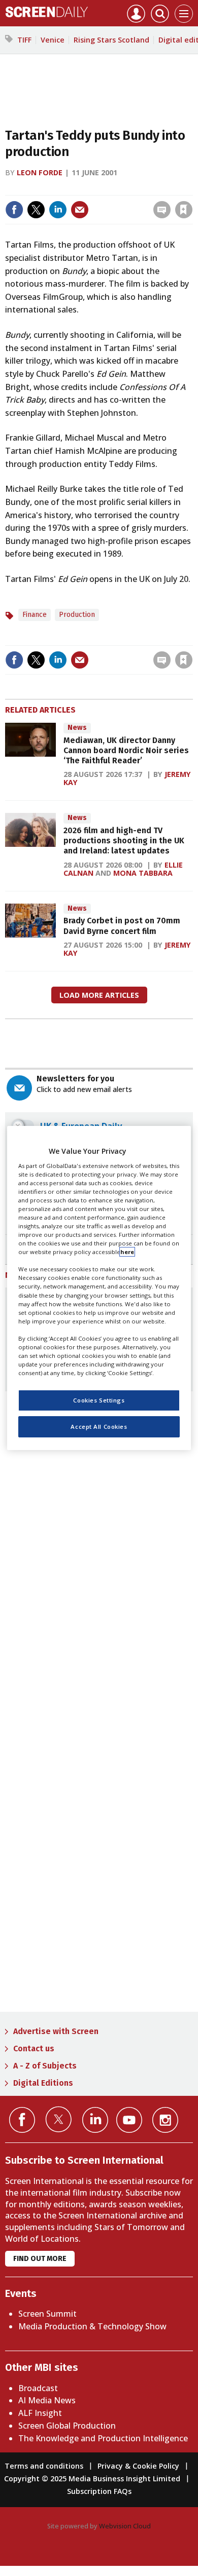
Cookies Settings (99, 1400)
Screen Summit (47, 2314)
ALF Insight (40, 2413)
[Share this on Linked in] (58, 210)
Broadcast (38, 2388)
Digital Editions (43, 2083)
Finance (35, 615)
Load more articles (99, 995)
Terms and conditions (44, 2466)
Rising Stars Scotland (111, 40)
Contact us (34, 2048)
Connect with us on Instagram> (165, 2120)
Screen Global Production (67, 2426)
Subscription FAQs (99, 2491)
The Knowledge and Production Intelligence (103, 2438)
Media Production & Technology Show (92, 2326)
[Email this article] (80, 210)
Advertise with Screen (56, 2031)
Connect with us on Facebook (22, 2120)
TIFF (24, 40)
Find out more (40, 2259)
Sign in (51, 188)
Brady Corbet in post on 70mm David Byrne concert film (122, 926)
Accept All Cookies (99, 1427)
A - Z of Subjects (45, 2066)
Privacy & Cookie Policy (138, 2466)
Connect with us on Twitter (59, 2119)
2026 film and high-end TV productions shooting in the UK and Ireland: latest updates (124, 841)
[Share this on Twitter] (36, 210)
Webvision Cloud (125, 2526)
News (77, 728)
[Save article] (184, 210)
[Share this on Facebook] (14, 210)
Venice (53, 40)
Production (77, 615)
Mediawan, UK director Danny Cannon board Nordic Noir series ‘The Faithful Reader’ (126, 751)
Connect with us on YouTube (129, 2120)
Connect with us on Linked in (95, 2120)
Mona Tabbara (143, 873)
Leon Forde (40, 172)
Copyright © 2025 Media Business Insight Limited (92, 2479)
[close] (192, 188)
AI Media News (47, 2400)
